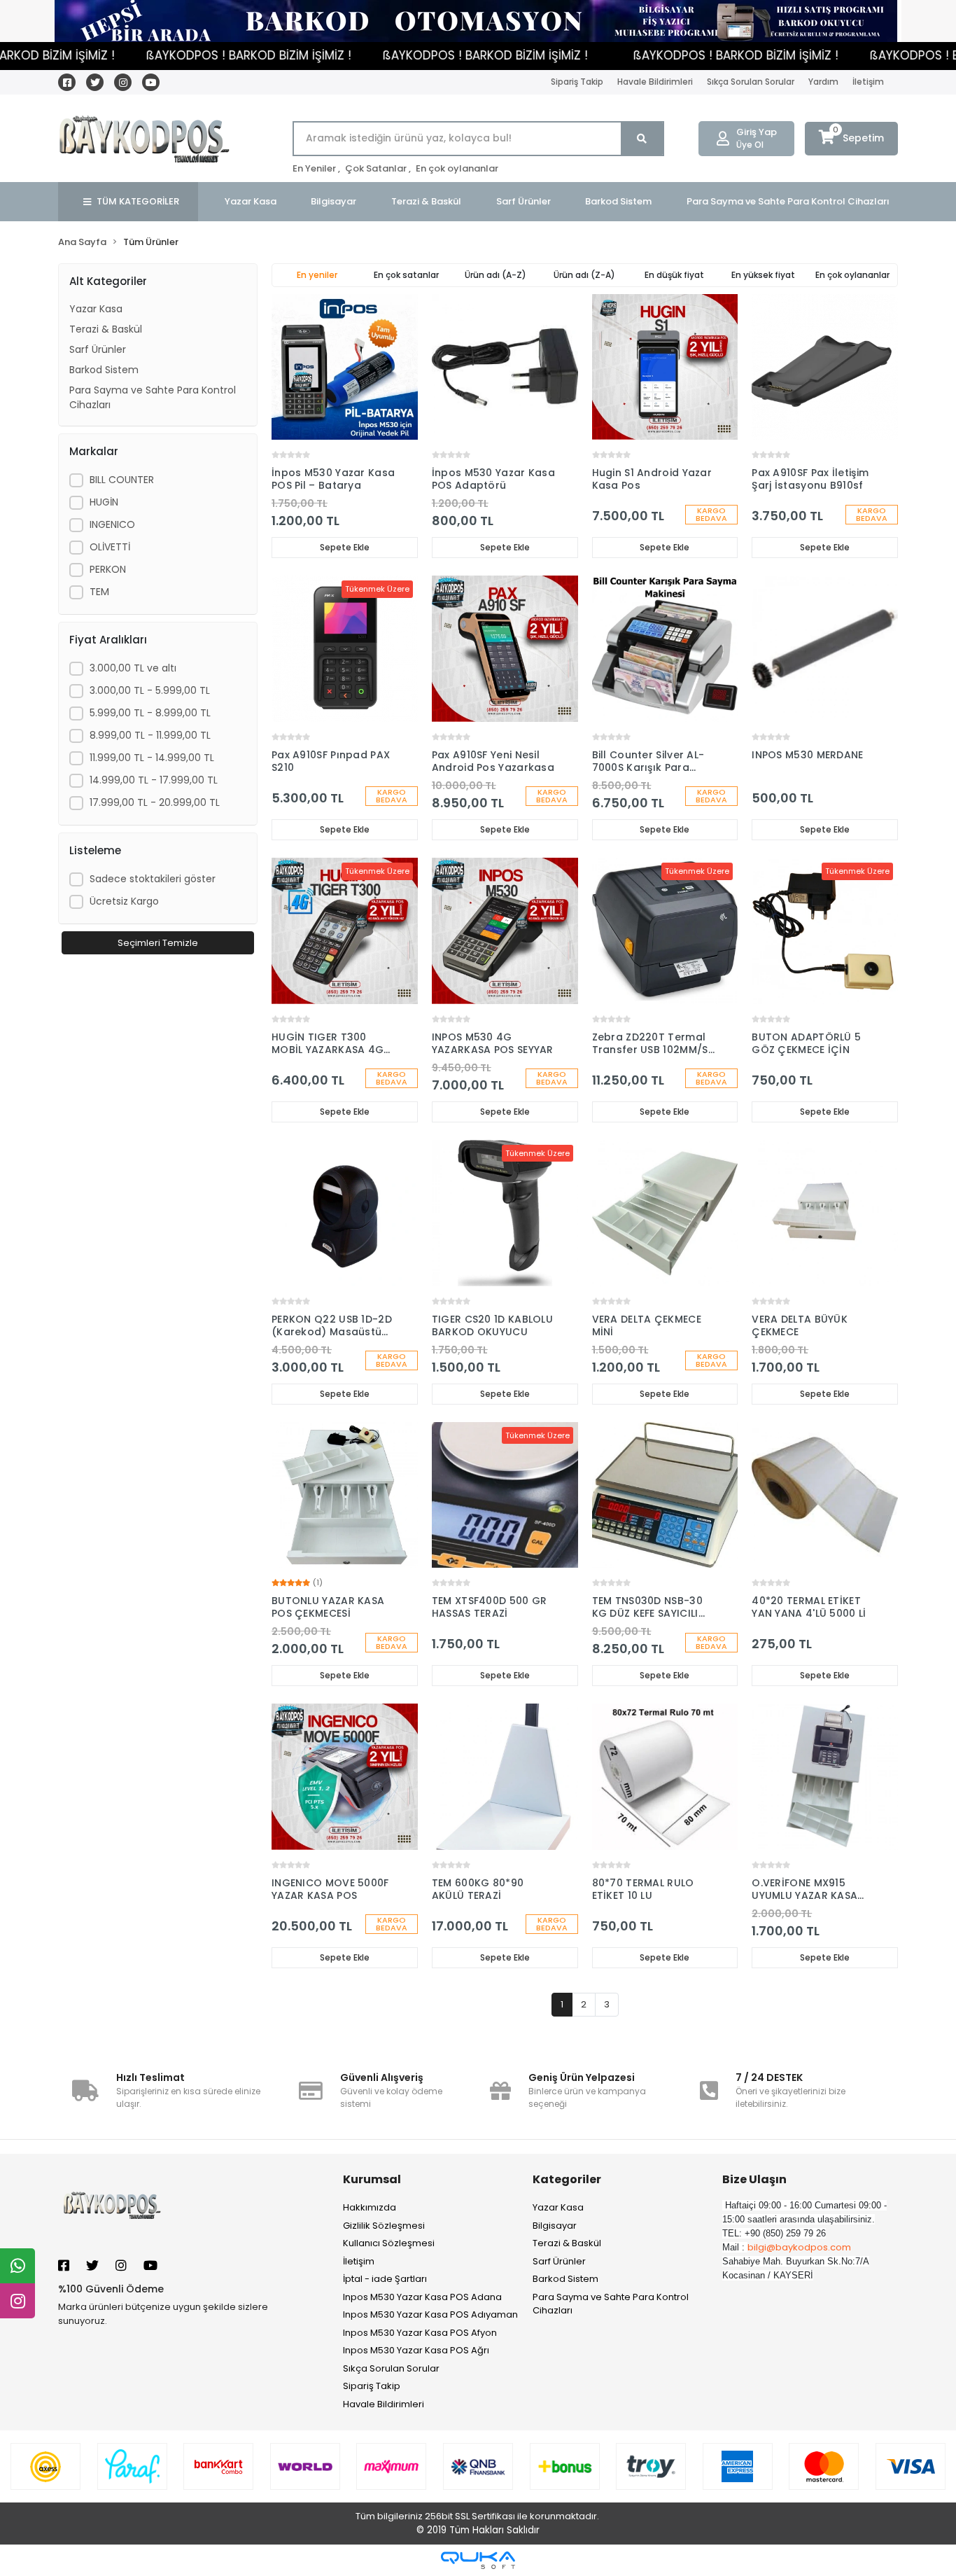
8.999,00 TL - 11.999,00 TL (150, 735)
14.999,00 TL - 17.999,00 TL (154, 780)
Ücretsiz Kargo (124, 901)
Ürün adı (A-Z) (495, 275)
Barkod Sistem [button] (618, 201)
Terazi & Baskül (106, 329)
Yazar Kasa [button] (251, 201)
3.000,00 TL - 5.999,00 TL (150, 690)
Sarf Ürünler (98, 349)
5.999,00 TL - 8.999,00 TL (150, 713)
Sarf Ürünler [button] (523, 201)
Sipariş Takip (577, 82)
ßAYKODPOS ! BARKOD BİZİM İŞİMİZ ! (194, 55)
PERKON (108, 569)
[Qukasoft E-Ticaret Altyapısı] (478, 2560)
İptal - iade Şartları (385, 2279)
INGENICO (112, 524)
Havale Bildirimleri (655, 82)
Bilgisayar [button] (333, 201)
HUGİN (104, 502)
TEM (99, 592)
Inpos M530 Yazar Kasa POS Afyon (420, 2333)
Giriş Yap (757, 132)
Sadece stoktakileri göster (153, 879)
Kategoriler (567, 2179)
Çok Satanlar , (378, 168)
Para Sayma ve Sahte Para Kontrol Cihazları (153, 397)
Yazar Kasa (96, 309)
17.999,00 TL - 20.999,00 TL (155, 802)
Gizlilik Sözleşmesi (384, 2226)
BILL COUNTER (122, 480)
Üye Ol (750, 145)
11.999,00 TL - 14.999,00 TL (152, 758)
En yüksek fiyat (763, 275)
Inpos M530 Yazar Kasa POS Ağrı (416, 2350)
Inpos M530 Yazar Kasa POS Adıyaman (430, 2314)
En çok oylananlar (457, 168)
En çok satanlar (406, 275)
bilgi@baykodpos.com (799, 2247)
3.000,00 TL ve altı (133, 668)
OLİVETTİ (110, 547)
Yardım (823, 82)
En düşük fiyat (674, 275)
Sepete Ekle (345, 547)
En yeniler (317, 275)
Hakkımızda (370, 2207)
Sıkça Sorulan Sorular (751, 82)
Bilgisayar (555, 2226)
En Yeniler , (316, 168)
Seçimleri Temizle (158, 943)
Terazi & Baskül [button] (426, 201)
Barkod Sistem (104, 370)
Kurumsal (372, 2179)
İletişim (868, 82)
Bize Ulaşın (754, 2179)
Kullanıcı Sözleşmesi (389, 2243)
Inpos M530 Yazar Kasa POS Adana (422, 2297)
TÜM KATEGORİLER (138, 201)
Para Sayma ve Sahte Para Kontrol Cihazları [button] (788, 201)
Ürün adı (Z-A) (584, 275)
